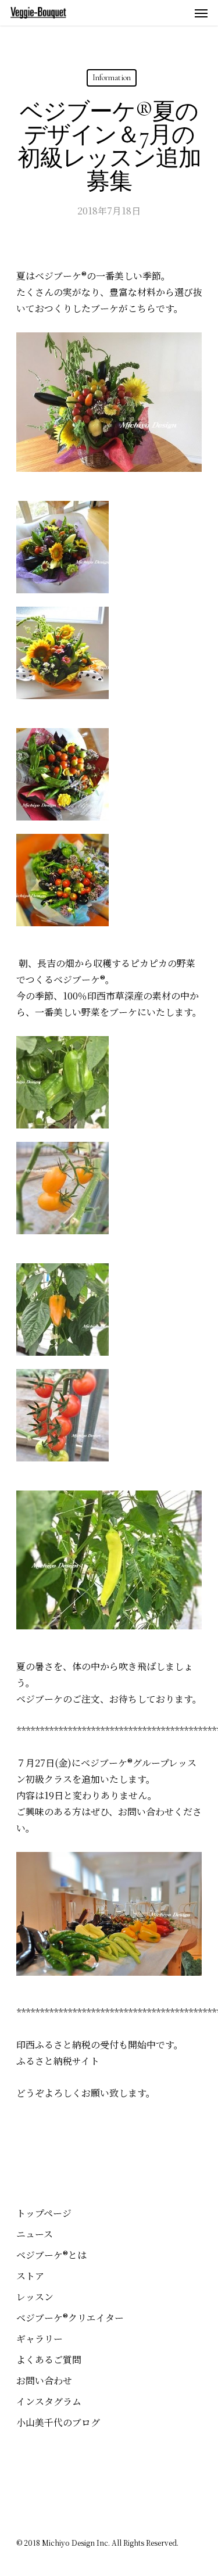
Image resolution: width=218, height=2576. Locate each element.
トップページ (44, 2213)
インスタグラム (49, 2401)
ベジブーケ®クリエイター (70, 2318)
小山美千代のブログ (58, 2422)
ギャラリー (40, 2339)
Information (112, 78)
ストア (30, 2276)
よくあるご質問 (49, 2360)
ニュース (35, 2234)
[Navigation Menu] (201, 13)
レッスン (35, 2297)
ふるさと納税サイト (58, 2061)
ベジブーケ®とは (51, 2255)
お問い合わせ (44, 2380)
